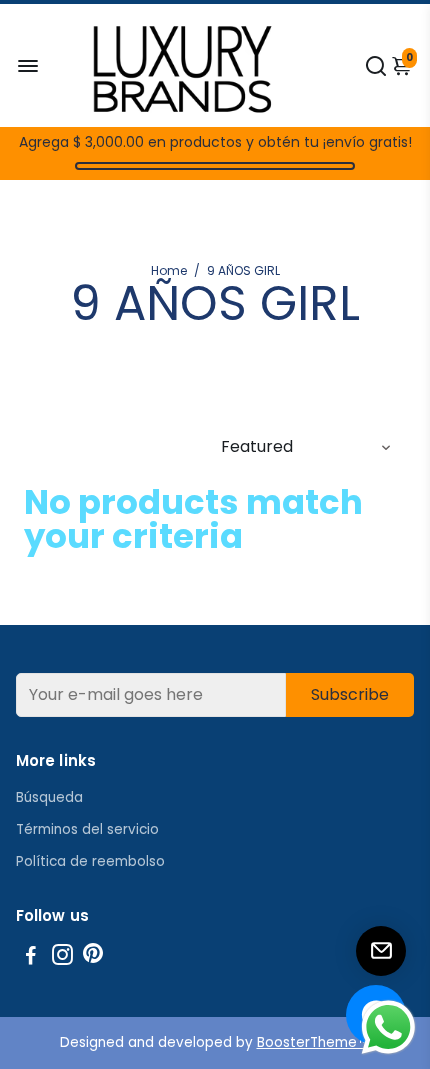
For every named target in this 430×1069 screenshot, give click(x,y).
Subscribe (350, 694)
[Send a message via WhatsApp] (388, 1027)
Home (169, 270)
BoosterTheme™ (314, 1042)
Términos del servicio (87, 829)
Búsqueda (49, 797)
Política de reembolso (90, 861)
